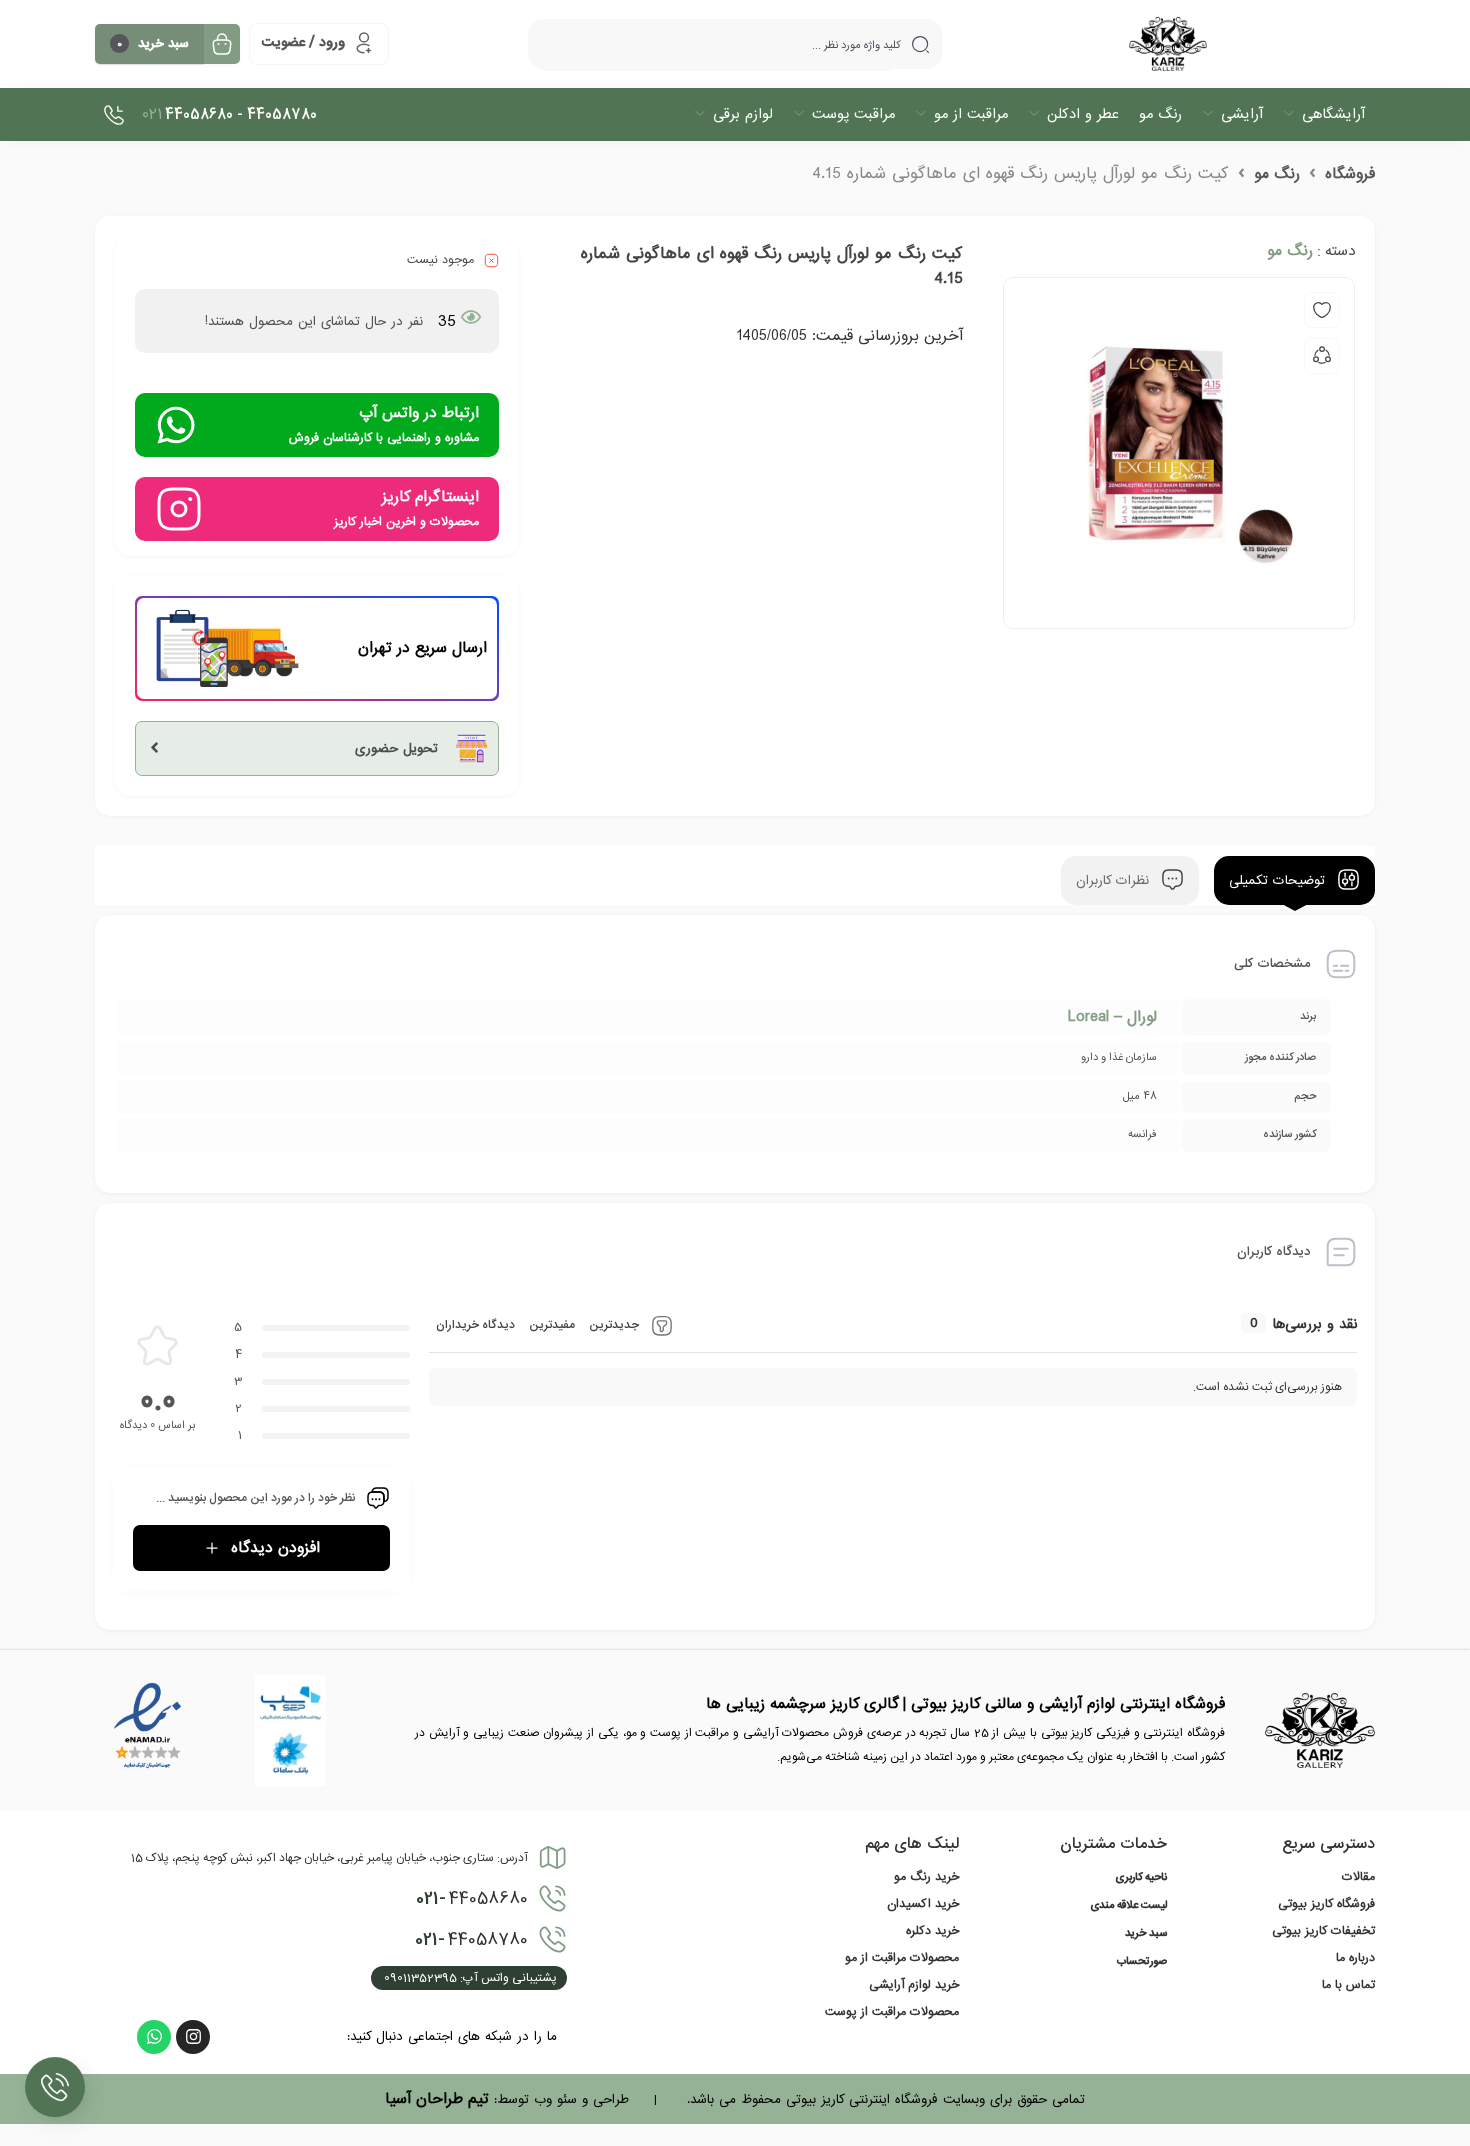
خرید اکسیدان (923, 1904)
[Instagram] (193, 2037)
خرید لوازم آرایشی (914, 1985)
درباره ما (1355, 1958)
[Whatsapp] (154, 2037)
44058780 (471, 1940)
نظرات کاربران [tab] (1115, 880)
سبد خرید (1146, 1934)
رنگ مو (1277, 174)
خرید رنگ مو (926, 1877)
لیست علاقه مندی (1128, 1906)
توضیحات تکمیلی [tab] (1279, 880)
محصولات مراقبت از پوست (892, 2012)
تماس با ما (1348, 1985)
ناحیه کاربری (1141, 1878)
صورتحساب (1142, 1962)
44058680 (472, 1899)
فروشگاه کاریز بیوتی (1326, 1904)
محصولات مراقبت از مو (902, 1958)
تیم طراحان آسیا (437, 2099)
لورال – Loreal (1112, 1017)
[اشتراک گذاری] (1322, 356)
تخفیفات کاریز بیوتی (1323, 1931)
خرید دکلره (932, 1931)
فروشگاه (1350, 174)
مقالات (1358, 1877)
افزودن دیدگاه (275, 1548)
